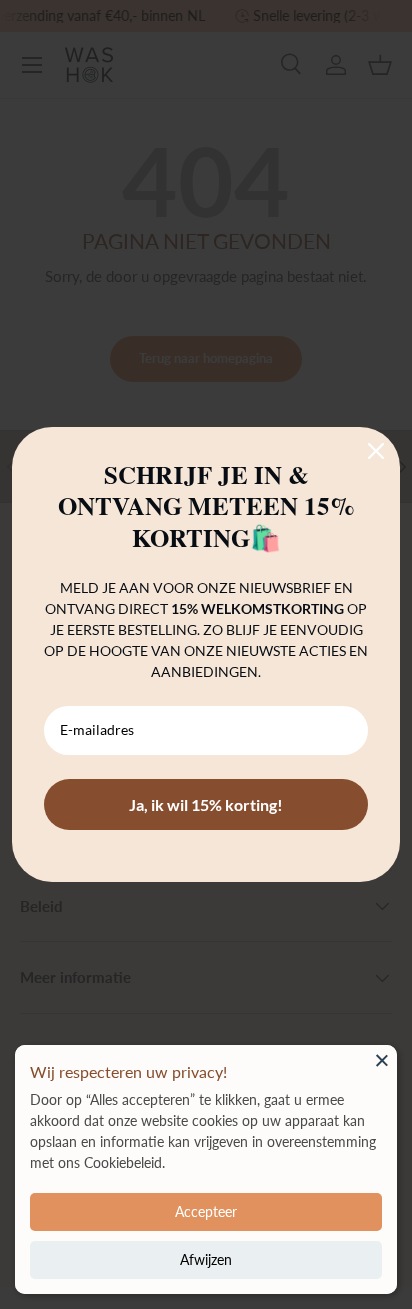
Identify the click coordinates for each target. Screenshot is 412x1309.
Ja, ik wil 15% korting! (206, 804)
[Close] (382, 1060)
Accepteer (206, 1211)
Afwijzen (206, 1259)
